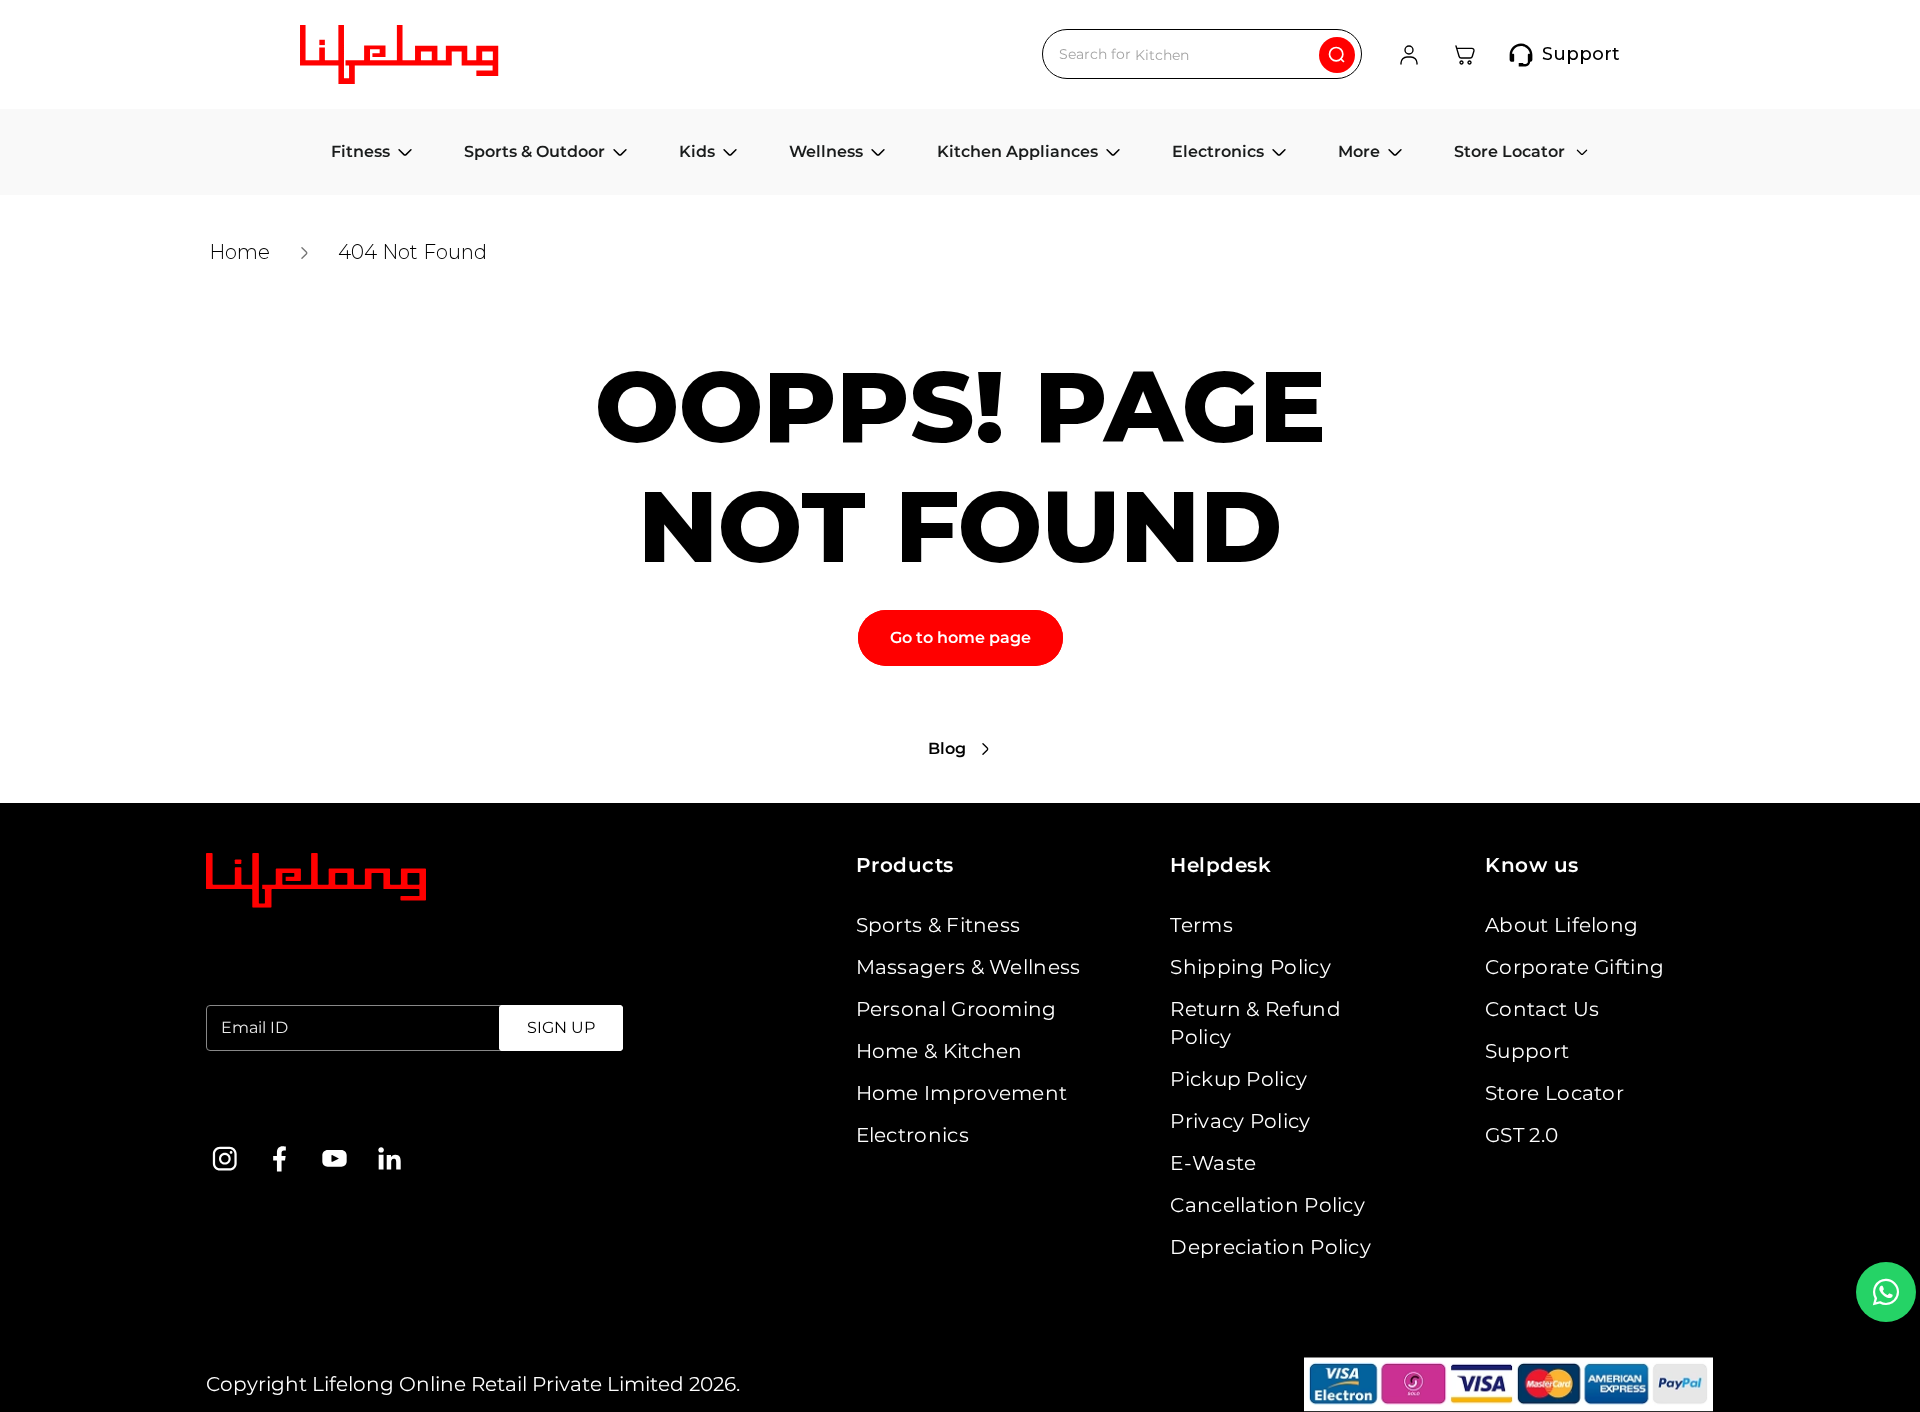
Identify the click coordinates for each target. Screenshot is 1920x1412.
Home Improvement (962, 1093)
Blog (947, 748)
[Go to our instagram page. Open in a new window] (224, 1158)
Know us (1532, 865)
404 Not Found (412, 252)
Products (905, 865)
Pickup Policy (1238, 1079)
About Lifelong (1561, 925)
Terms (1201, 925)
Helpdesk (1220, 865)
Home (239, 252)
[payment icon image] (1508, 1384)
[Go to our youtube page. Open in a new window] (334, 1158)
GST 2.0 (1521, 1135)
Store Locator (1554, 1093)
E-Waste (1213, 1163)
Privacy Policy (1240, 1121)
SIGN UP (561, 1027)
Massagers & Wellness (968, 967)
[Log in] (1409, 55)
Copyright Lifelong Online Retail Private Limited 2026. (473, 1384)
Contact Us (1542, 1009)
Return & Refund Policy (1255, 1023)
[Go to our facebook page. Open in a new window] (279, 1158)
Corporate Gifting (1574, 967)
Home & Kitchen (939, 1051)
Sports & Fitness (938, 925)
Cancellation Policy (1267, 1205)
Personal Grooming (956, 1009)
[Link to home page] (316, 881)
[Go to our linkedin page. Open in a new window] (389, 1158)
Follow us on (269, 1107)
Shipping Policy (1250, 967)
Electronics (912, 1135)
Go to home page (960, 637)
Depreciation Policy (1270, 1247)
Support (1527, 1051)
